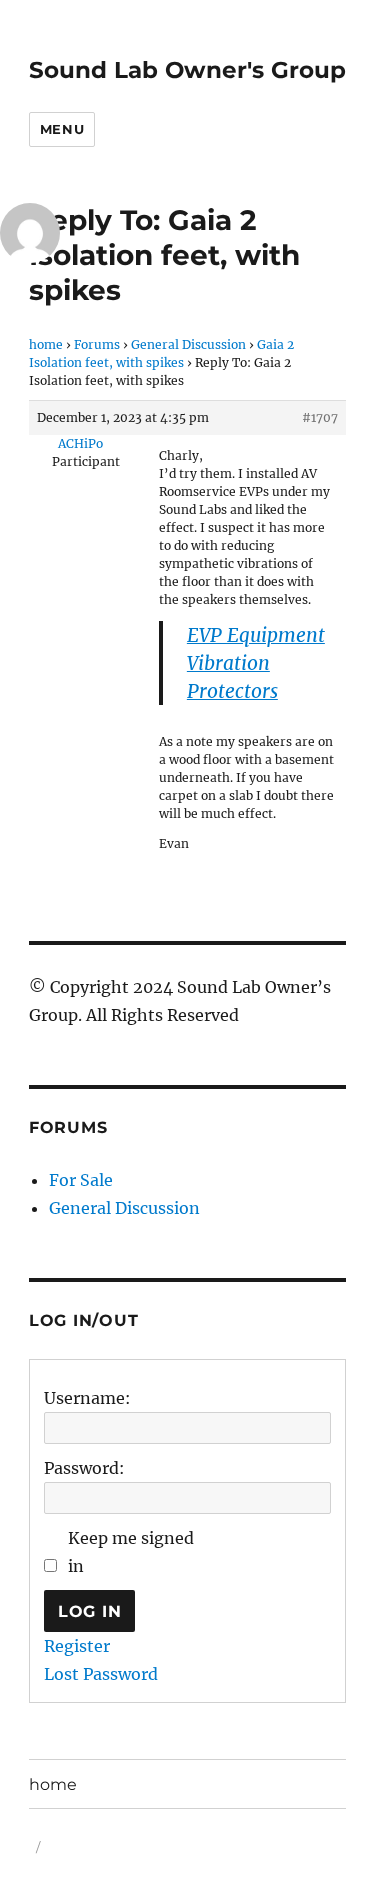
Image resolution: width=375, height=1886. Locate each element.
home (46, 344)
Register (77, 1646)
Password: (84, 1468)
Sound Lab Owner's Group (187, 70)
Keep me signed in (131, 1552)
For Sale (81, 1180)
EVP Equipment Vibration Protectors (256, 663)
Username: (87, 1398)
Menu (62, 129)
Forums (97, 344)
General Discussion (188, 344)
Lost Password (101, 1674)
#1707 (320, 417)
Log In (90, 1611)
